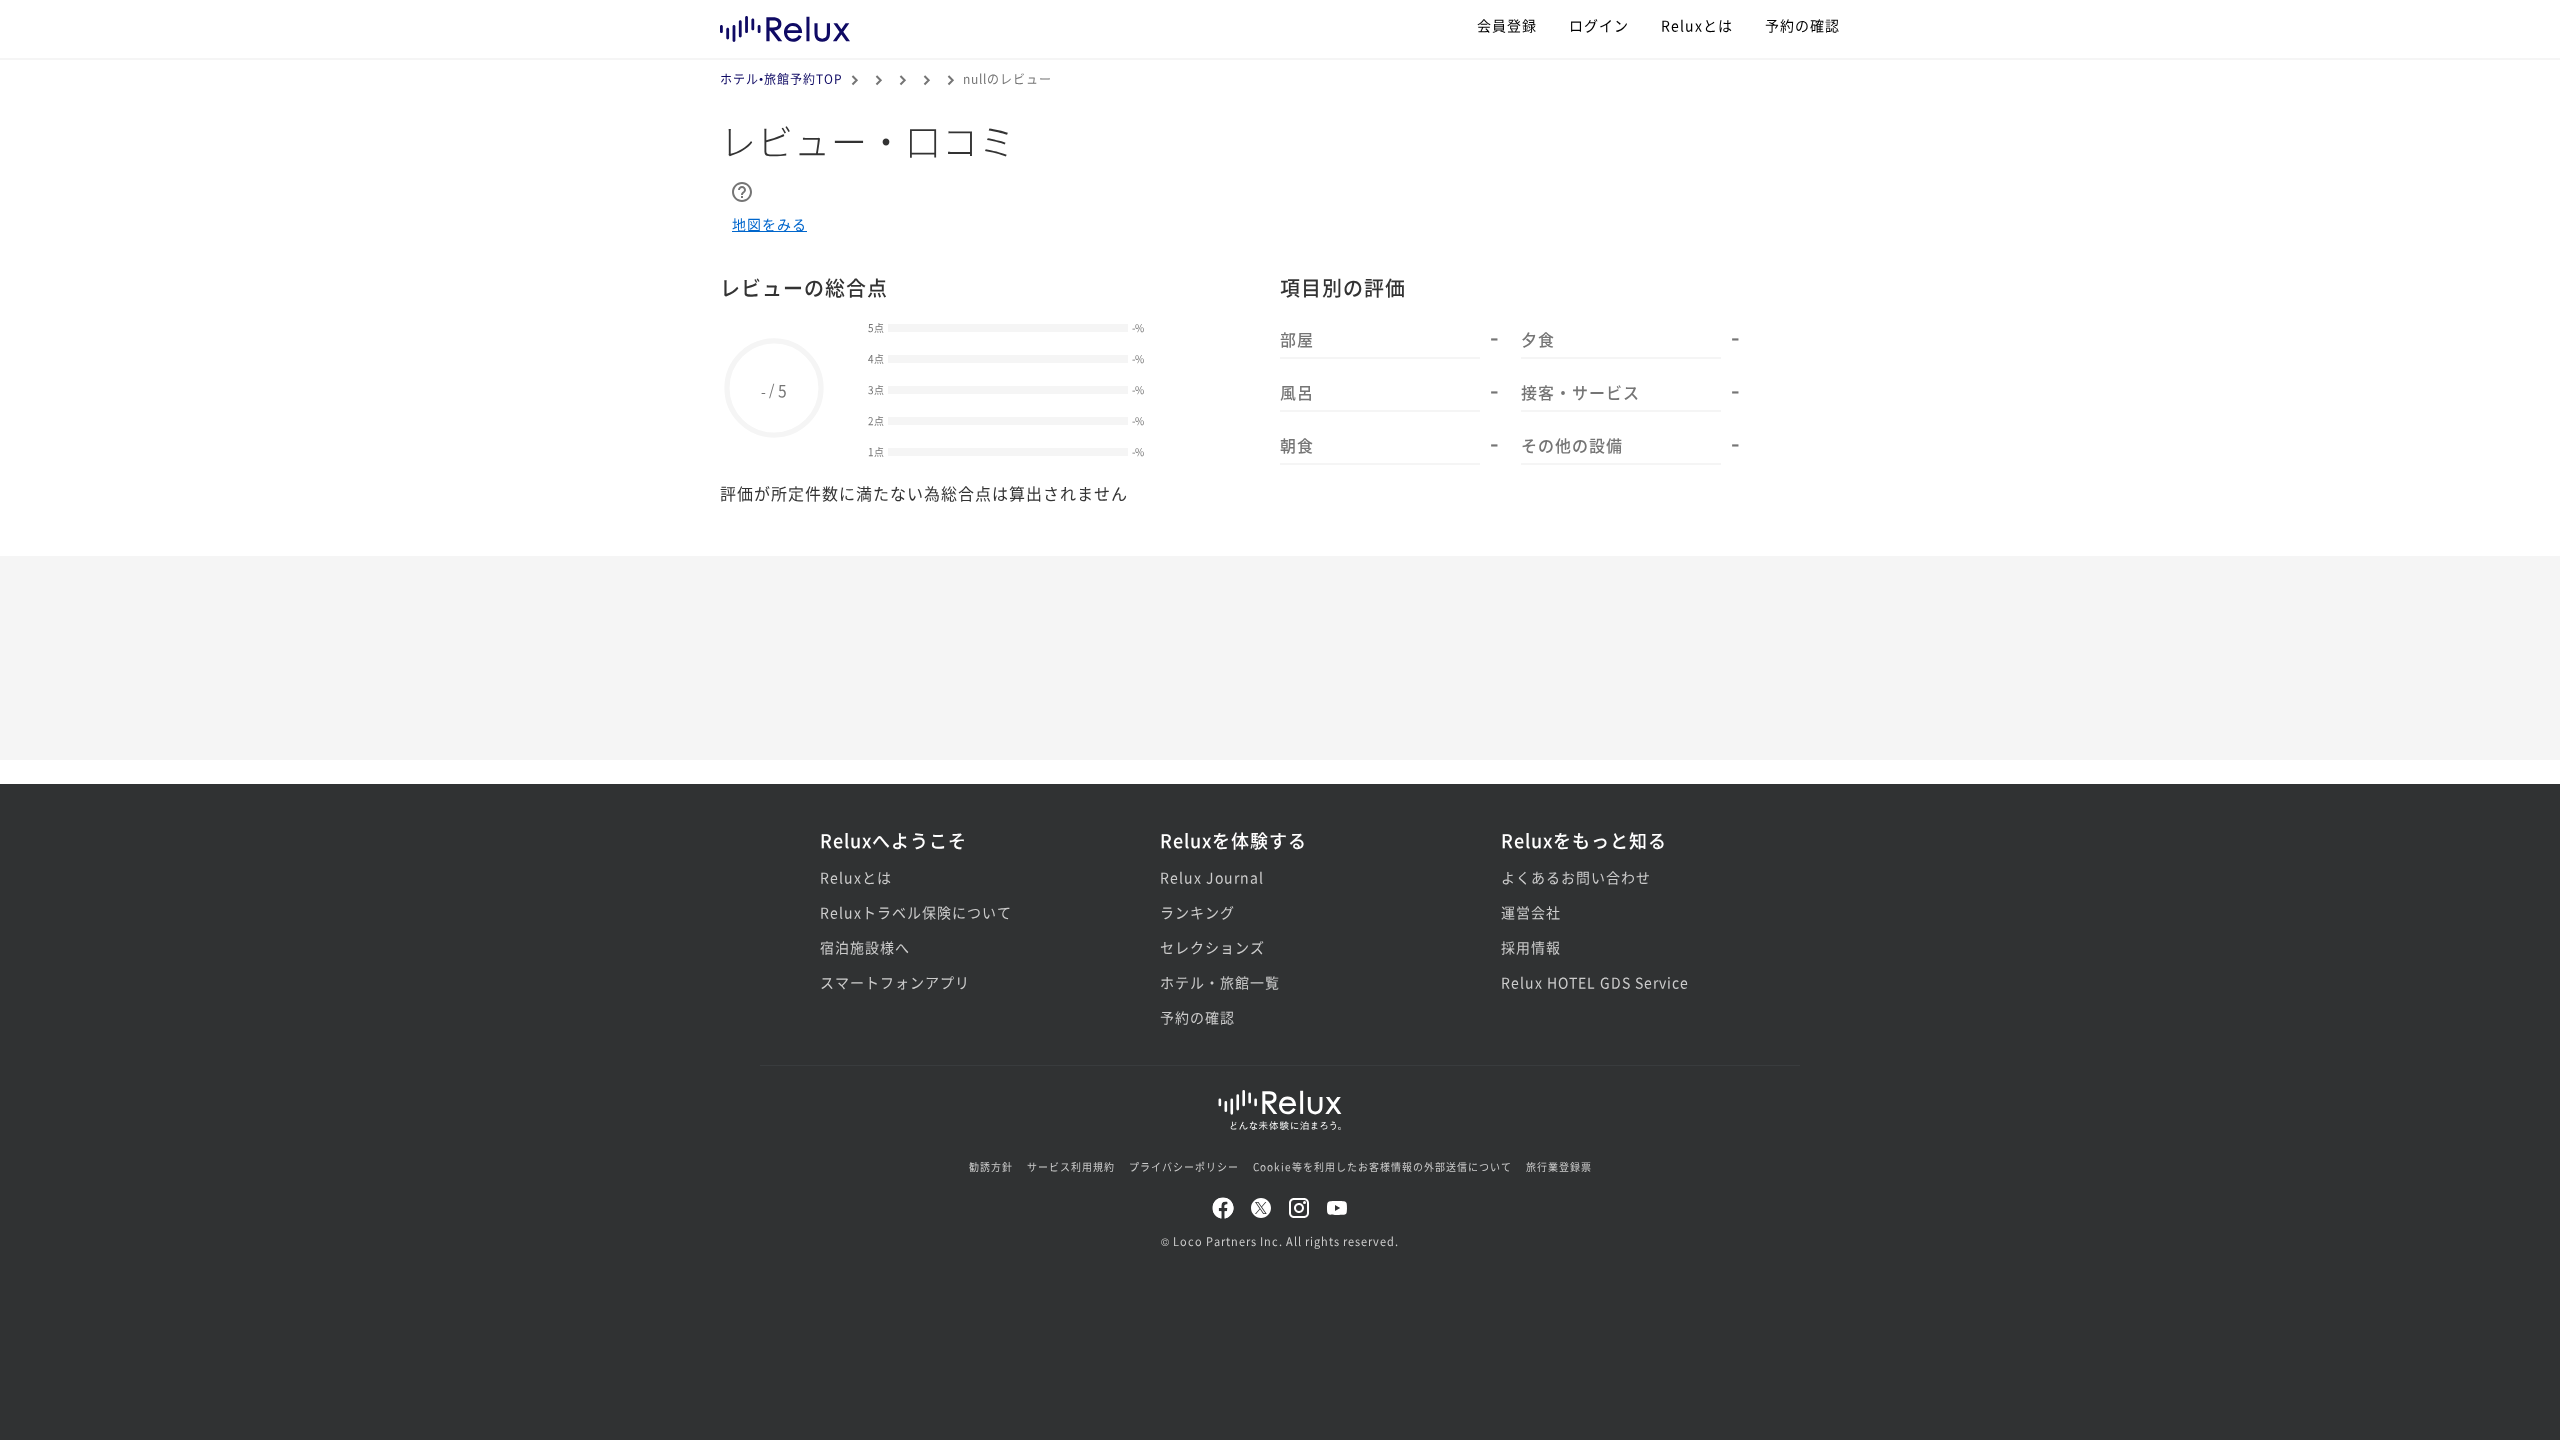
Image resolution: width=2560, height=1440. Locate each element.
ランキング (1197, 912)
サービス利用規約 (1071, 1166)
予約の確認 (1802, 25)
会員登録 (1507, 25)
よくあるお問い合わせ (1576, 877)
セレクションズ (1212, 947)
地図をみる (769, 224)
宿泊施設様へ (865, 947)
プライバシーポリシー (1184, 1166)
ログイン (1599, 25)
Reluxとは (1697, 25)
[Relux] (785, 24)
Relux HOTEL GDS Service (1595, 982)
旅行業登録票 (1559, 1166)
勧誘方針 (991, 1166)
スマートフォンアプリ (895, 982)
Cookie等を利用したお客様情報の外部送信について (1382, 1166)
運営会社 (1531, 912)
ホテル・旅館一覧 (1220, 982)
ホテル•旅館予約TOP (781, 78)
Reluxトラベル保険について (916, 912)
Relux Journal (1212, 877)
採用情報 (1531, 947)
